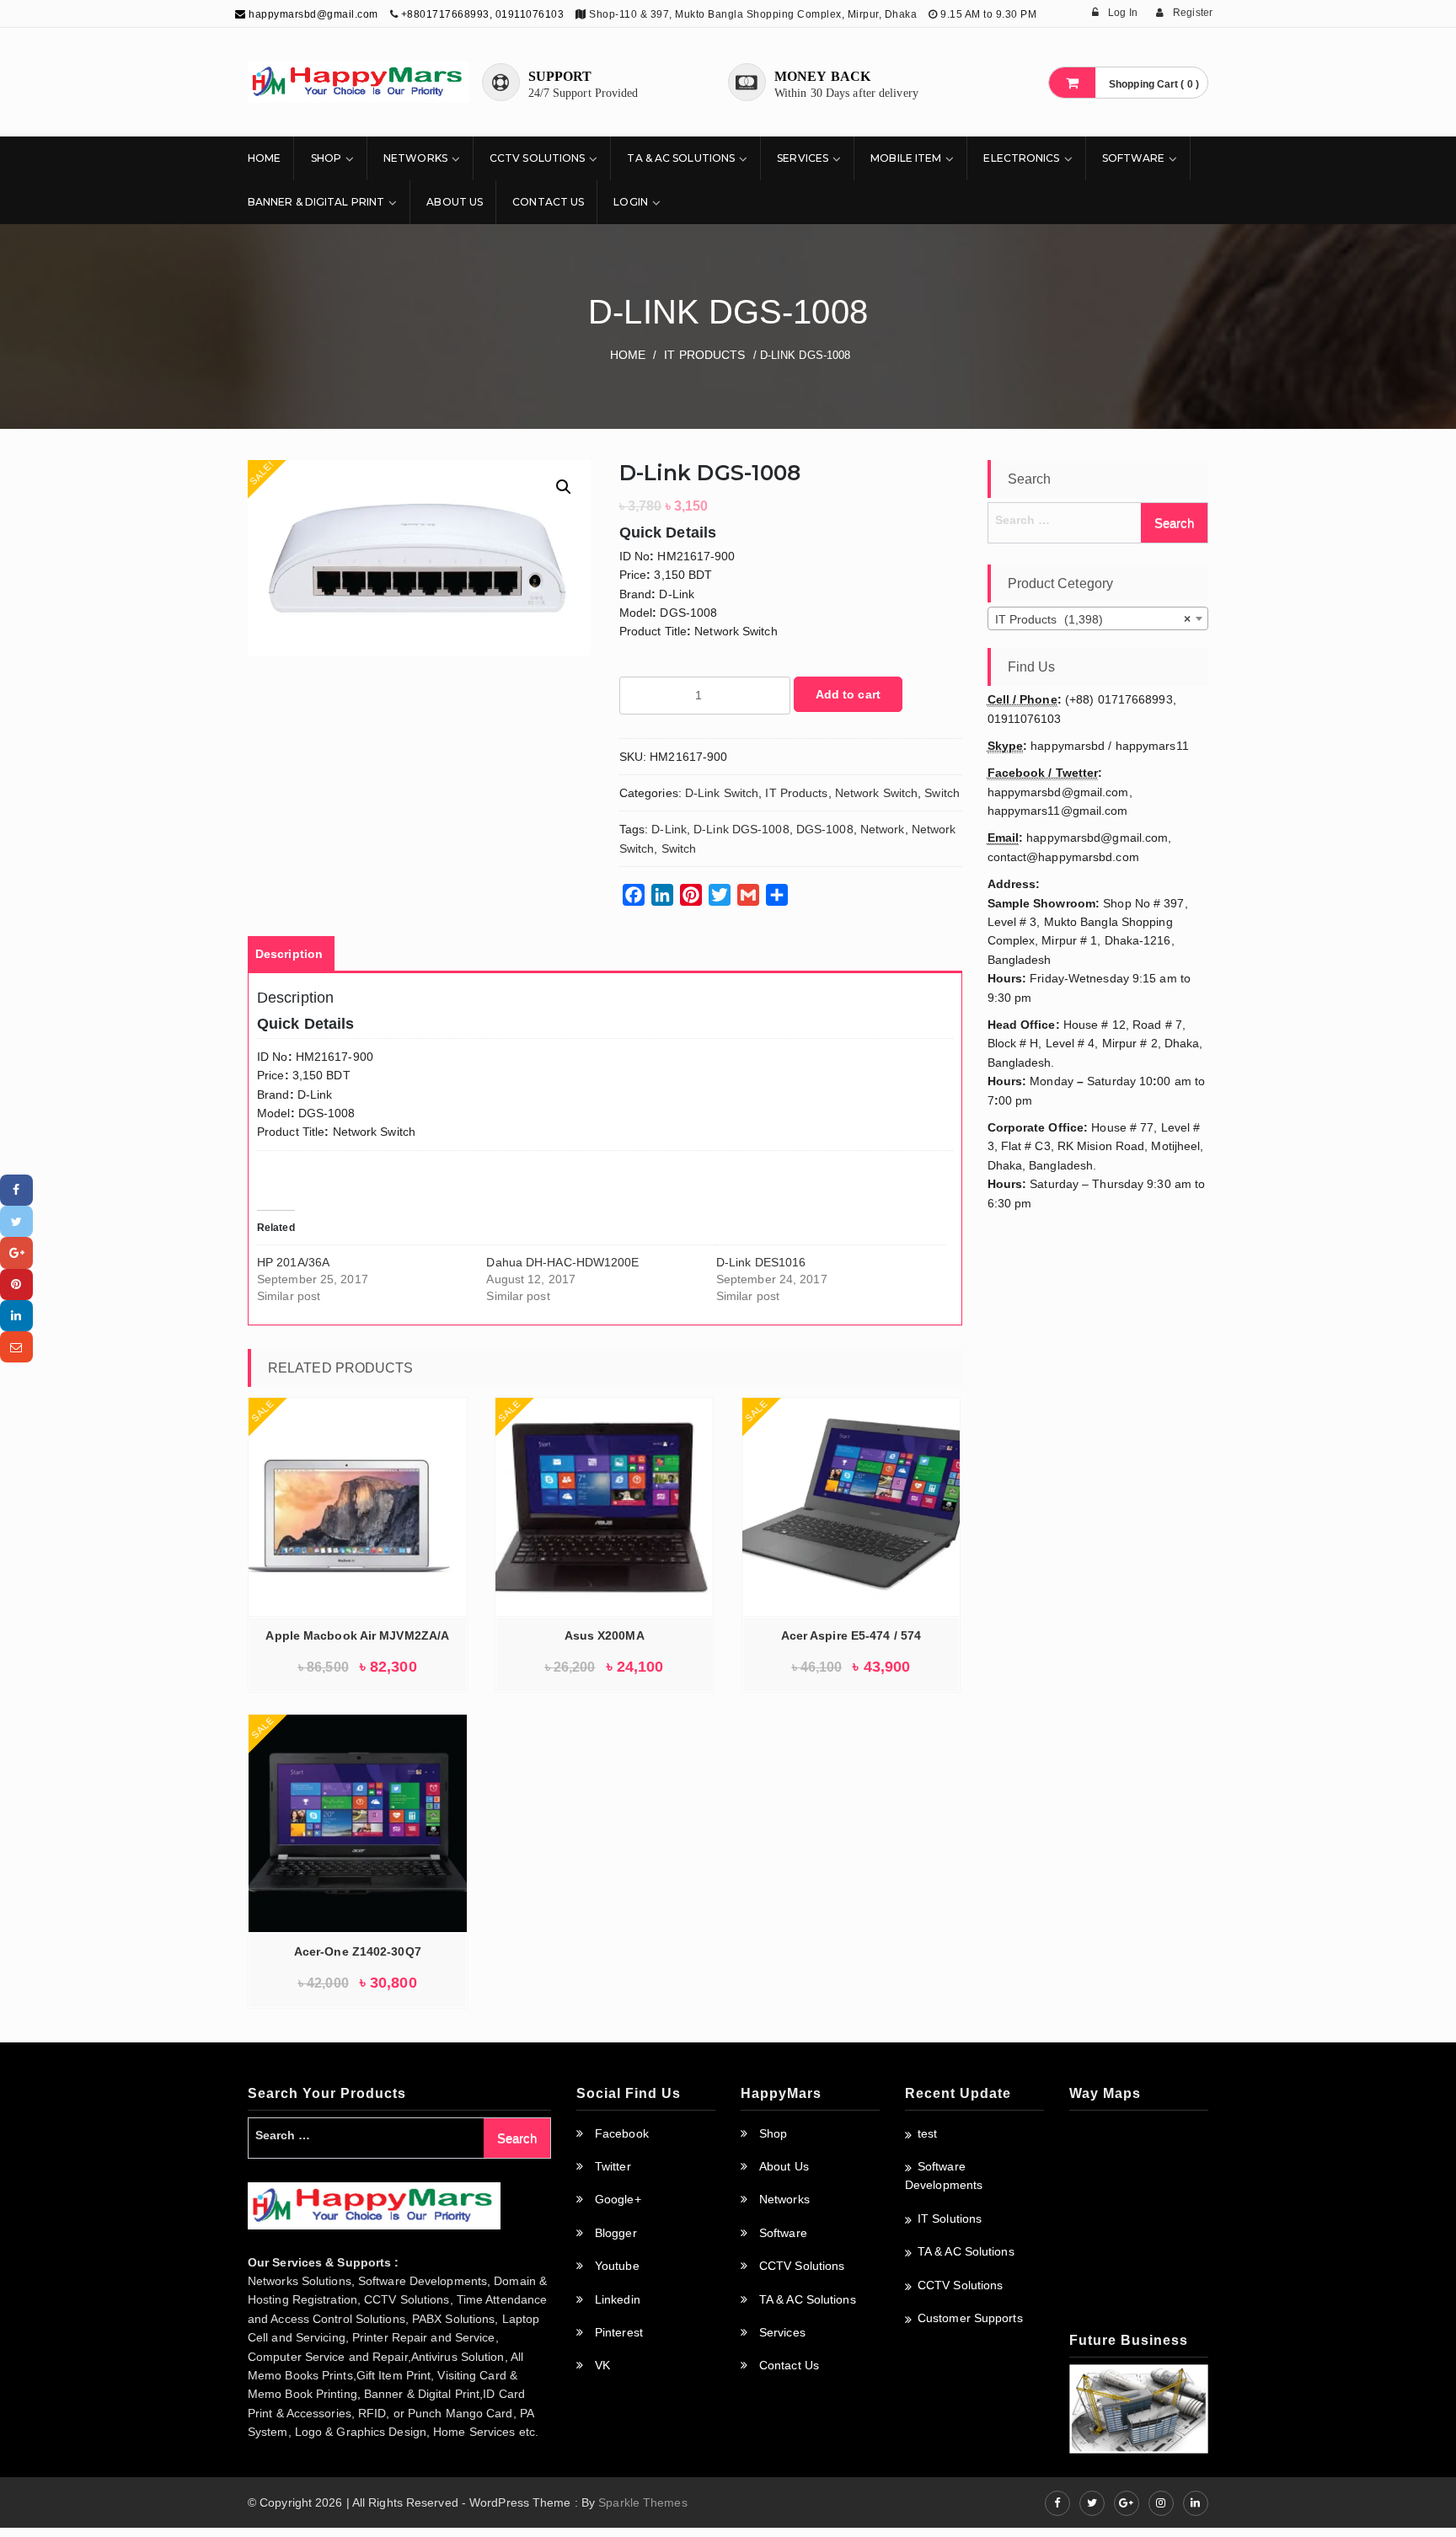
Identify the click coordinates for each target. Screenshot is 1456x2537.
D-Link (669, 829)
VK (602, 2365)
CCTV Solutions (537, 158)
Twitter (613, 2166)
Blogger (616, 2233)
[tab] (289, 954)
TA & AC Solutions (681, 158)
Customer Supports (970, 2318)
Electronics (1021, 158)
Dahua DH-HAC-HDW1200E (562, 1262)
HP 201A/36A (293, 1262)
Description (289, 954)
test (927, 2133)
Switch (942, 793)
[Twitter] (16, 1221)
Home (264, 158)
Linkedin (618, 2299)
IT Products (704, 355)
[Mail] (16, 1347)
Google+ (618, 2199)
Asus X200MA (605, 1635)
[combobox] (1098, 618)
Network (883, 829)
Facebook (622, 2133)
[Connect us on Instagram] (1161, 2503)
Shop (326, 158)
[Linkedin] (16, 1316)
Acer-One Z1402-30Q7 (358, 1951)
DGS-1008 (825, 829)
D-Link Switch (722, 793)
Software (1134, 158)
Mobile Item (906, 158)
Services (803, 158)
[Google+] (16, 1252)
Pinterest (619, 2332)
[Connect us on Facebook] (1057, 2503)
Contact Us (548, 202)
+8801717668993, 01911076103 (483, 14)
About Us (455, 202)
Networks (415, 158)
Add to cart (848, 694)
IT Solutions (950, 2219)
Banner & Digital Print (316, 202)
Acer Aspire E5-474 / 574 (851, 1635)
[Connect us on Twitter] (1092, 2503)
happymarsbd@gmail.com (312, 14)
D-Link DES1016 (761, 1262)
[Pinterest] (16, 1285)
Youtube (617, 2266)
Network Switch (876, 793)
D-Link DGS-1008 (741, 829)
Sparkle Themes (642, 2502)
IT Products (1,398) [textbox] (1093, 619)
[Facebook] (16, 1190)
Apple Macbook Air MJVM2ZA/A (357, 1635)
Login (631, 202)
